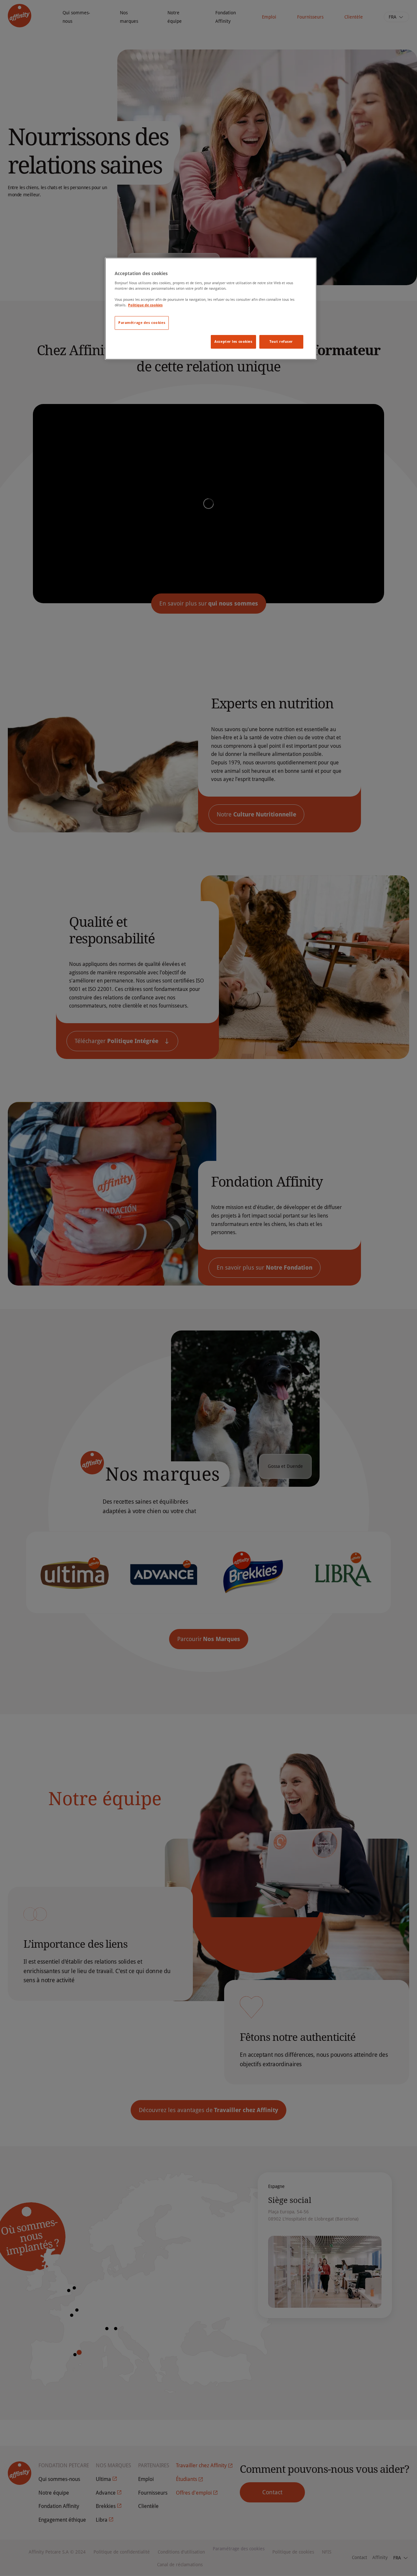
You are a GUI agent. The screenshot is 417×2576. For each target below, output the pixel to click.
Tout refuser (281, 341)
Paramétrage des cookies (142, 323)
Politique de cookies (145, 305)
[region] (211, 309)
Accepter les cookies (233, 341)
